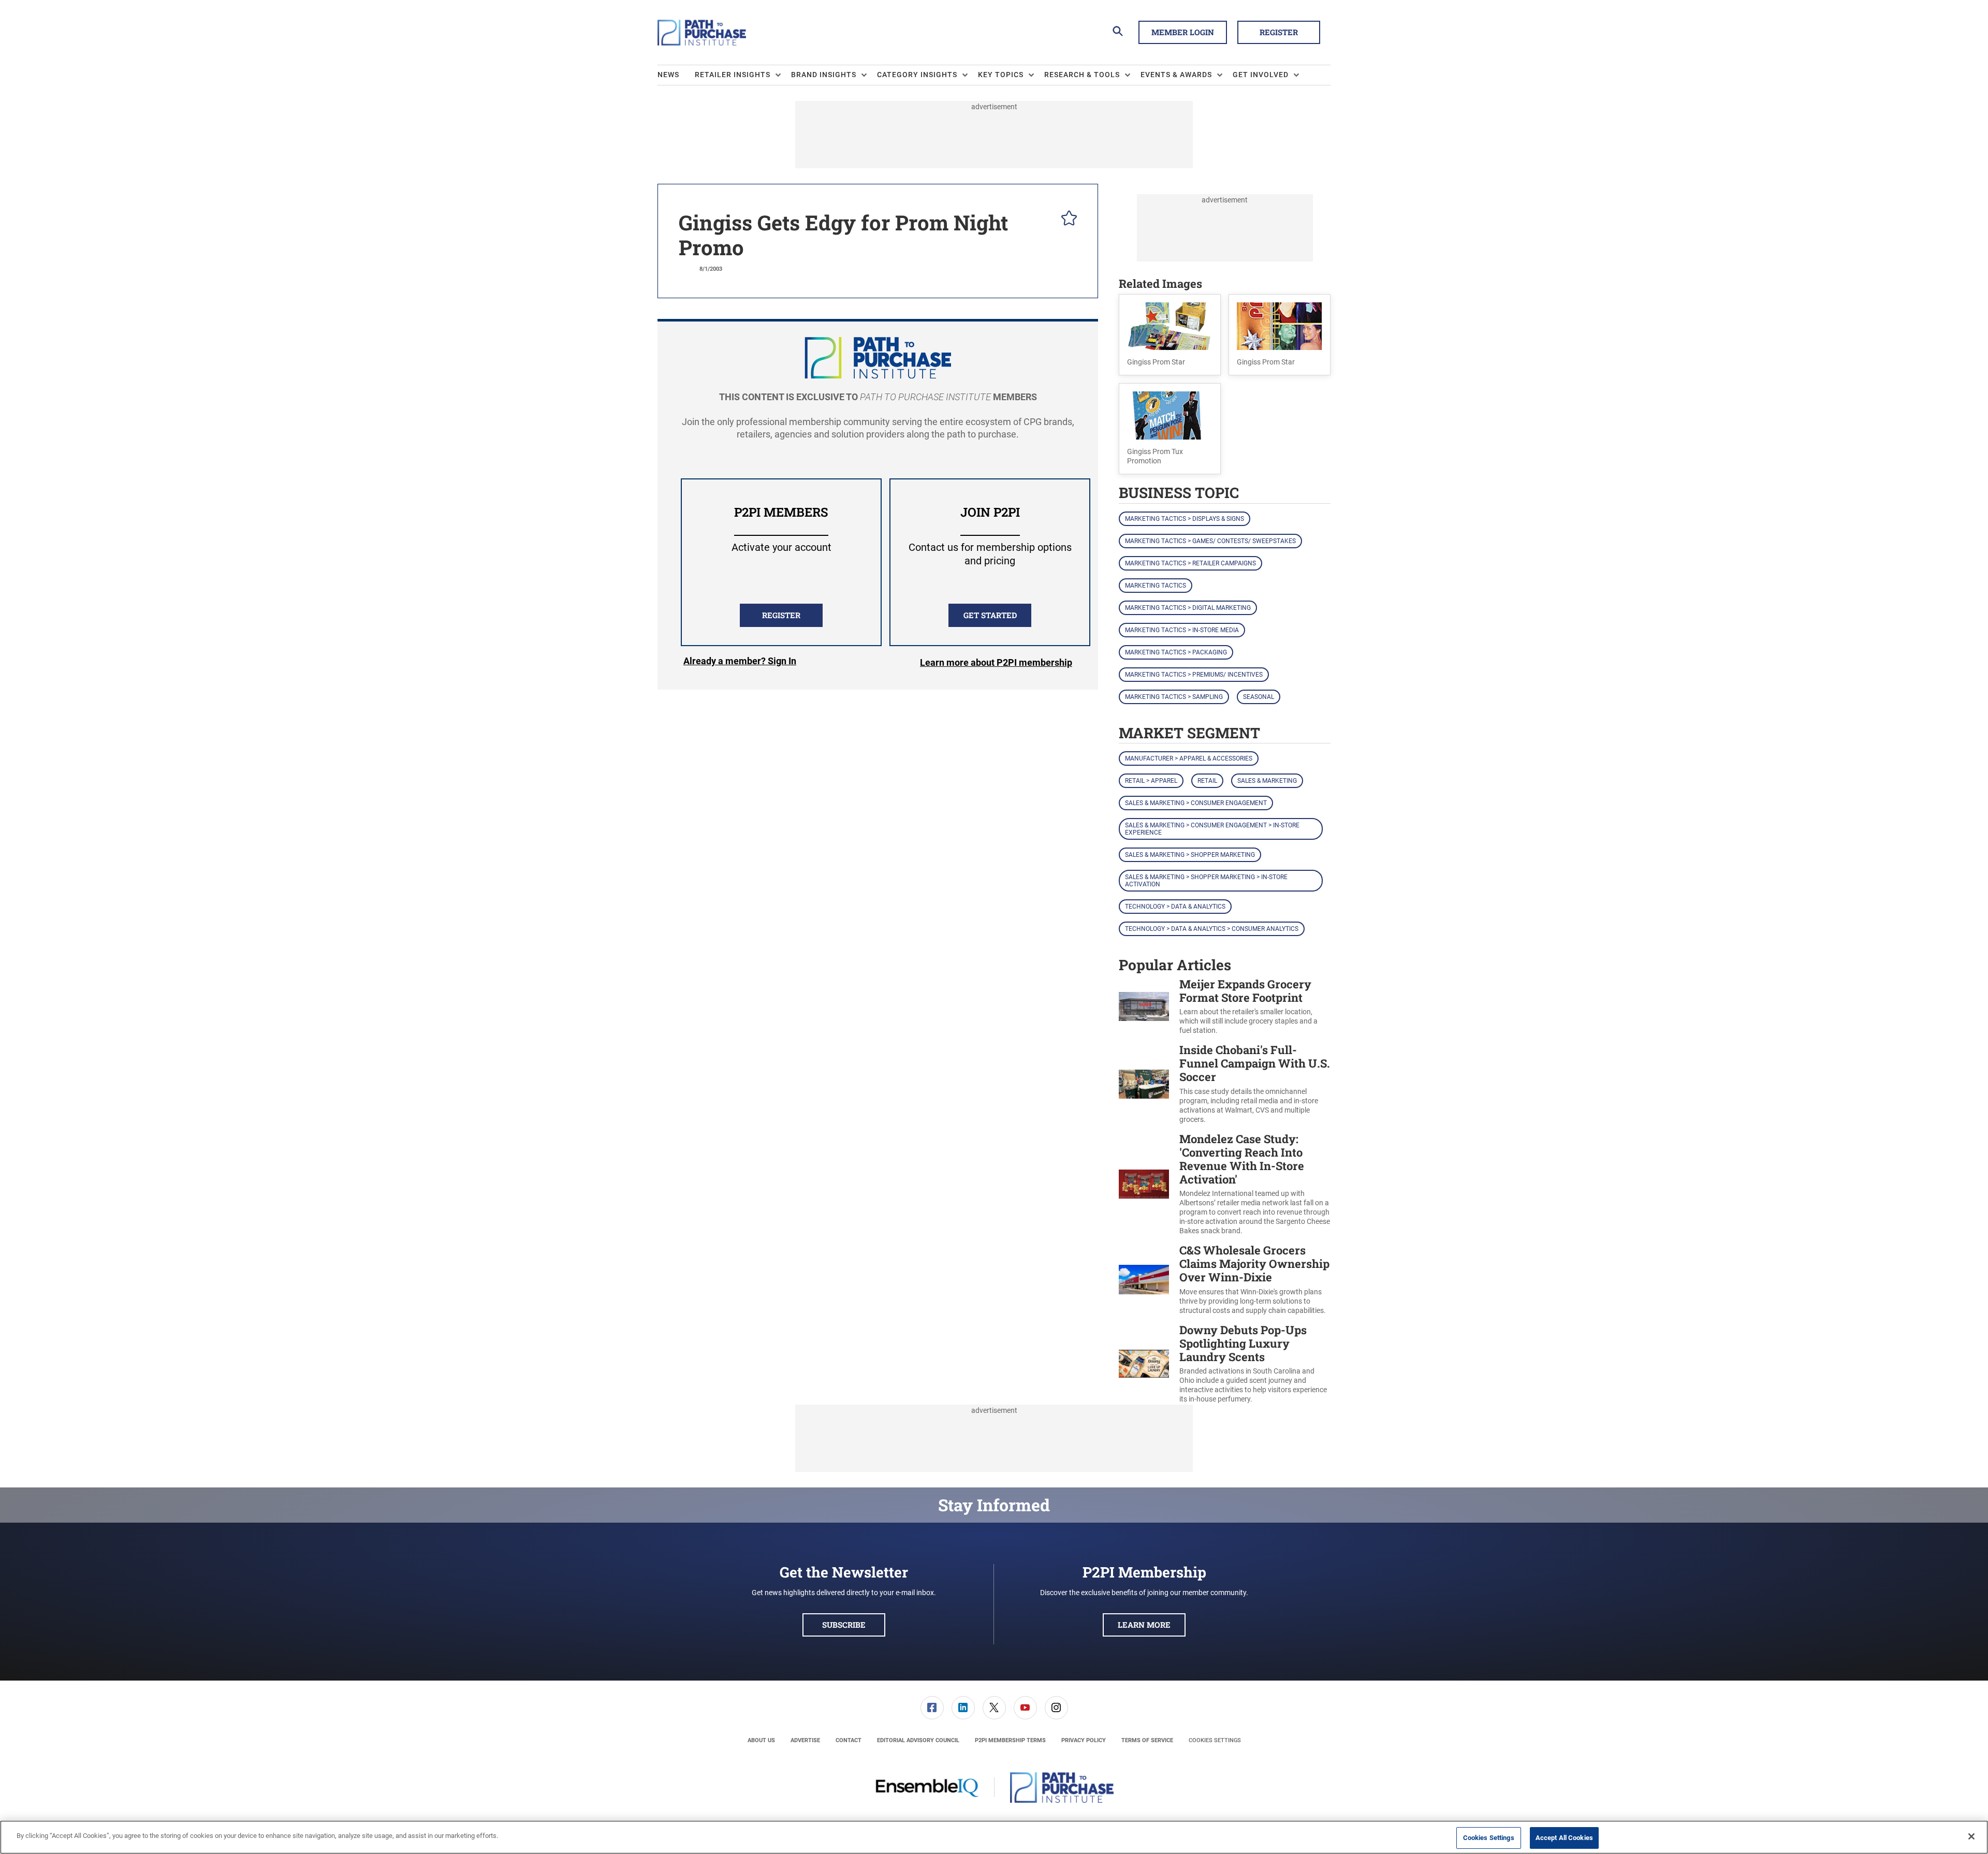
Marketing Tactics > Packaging (1176, 652)
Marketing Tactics (1156, 586)
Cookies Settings (1215, 1740)
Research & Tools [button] (1082, 75)
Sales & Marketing (1267, 781)
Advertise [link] (805, 1740)
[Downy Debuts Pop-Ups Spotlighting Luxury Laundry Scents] (1144, 1364)
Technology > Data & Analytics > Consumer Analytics (1212, 929)
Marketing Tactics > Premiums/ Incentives (1194, 675)
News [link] (668, 75)
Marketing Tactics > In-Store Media (1182, 630)
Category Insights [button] (917, 75)
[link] (932, 1708)
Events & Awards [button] (1176, 75)
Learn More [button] (1144, 1625)
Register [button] (1279, 32)
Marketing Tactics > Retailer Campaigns (1190, 563)
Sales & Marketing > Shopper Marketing (1190, 855)
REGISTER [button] (781, 615)
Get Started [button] (990, 615)
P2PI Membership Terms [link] (1010, 1740)
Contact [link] (849, 1740)
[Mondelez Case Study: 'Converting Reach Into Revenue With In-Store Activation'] (1144, 1184)
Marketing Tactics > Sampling (1174, 697)
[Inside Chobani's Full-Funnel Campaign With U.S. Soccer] (1144, 1084)
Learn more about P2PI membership (996, 662)
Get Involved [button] (1261, 75)
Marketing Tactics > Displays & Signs (1185, 519)
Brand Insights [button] (824, 75)
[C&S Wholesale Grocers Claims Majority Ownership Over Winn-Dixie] (1144, 1280)
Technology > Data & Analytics (1175, 907)
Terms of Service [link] (1147, 1740)
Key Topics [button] (1001, 75)
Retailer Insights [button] (733, 75)
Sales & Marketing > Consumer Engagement (1196, 803)
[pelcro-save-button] (1066, 220)
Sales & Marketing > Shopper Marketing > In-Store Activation (1206, 881)
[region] (994, 1837)
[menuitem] (676, 75)
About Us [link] (761, 1740)
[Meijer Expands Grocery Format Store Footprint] (1144, 1007)
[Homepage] (702, 33)
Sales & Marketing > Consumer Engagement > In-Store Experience (1212, 829)
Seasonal (1259, 697)
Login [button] (740, 663)
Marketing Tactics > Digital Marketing (1188, 608)
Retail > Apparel (1151, 781)
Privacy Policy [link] (1084, 1740)
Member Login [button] (1183, 32)
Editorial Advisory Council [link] (918, 1740)
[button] (1170, 335)
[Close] (1971, 1836)
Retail (1207, 781)
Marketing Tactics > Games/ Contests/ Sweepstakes (1210, 541)
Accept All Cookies (1564, 1838)
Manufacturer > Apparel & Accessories (1189, 758)
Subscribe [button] (844, 1625)
